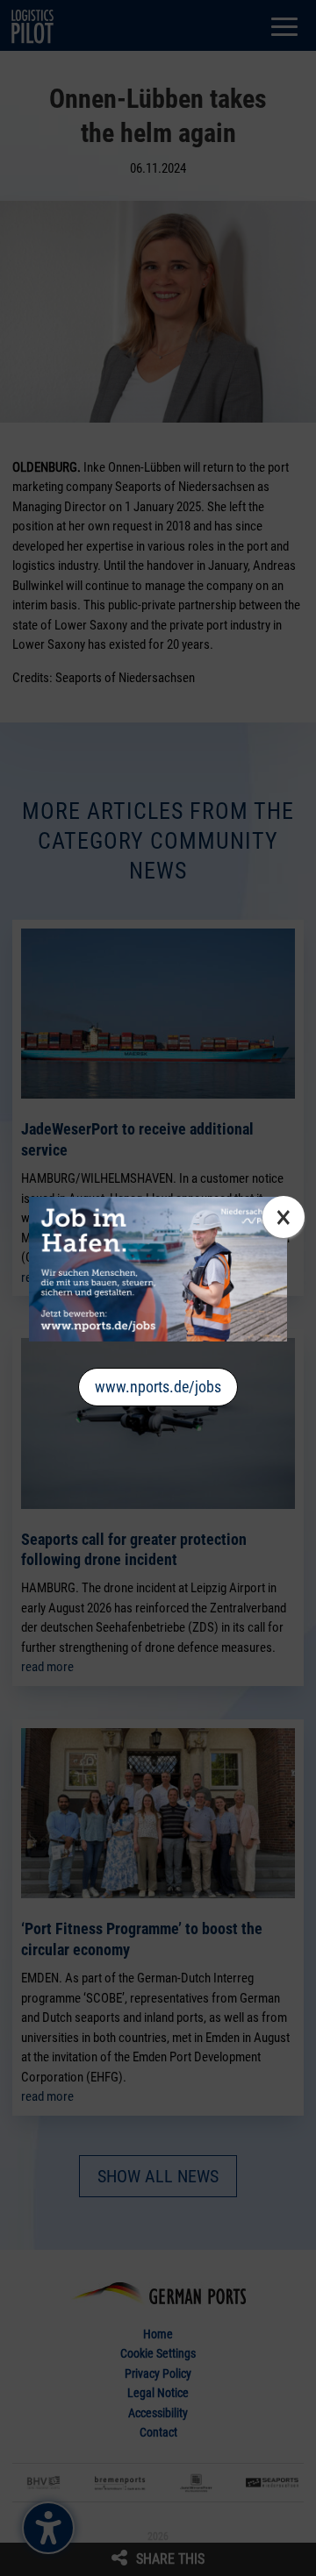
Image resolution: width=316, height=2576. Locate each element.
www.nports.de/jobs (158, 1387)
